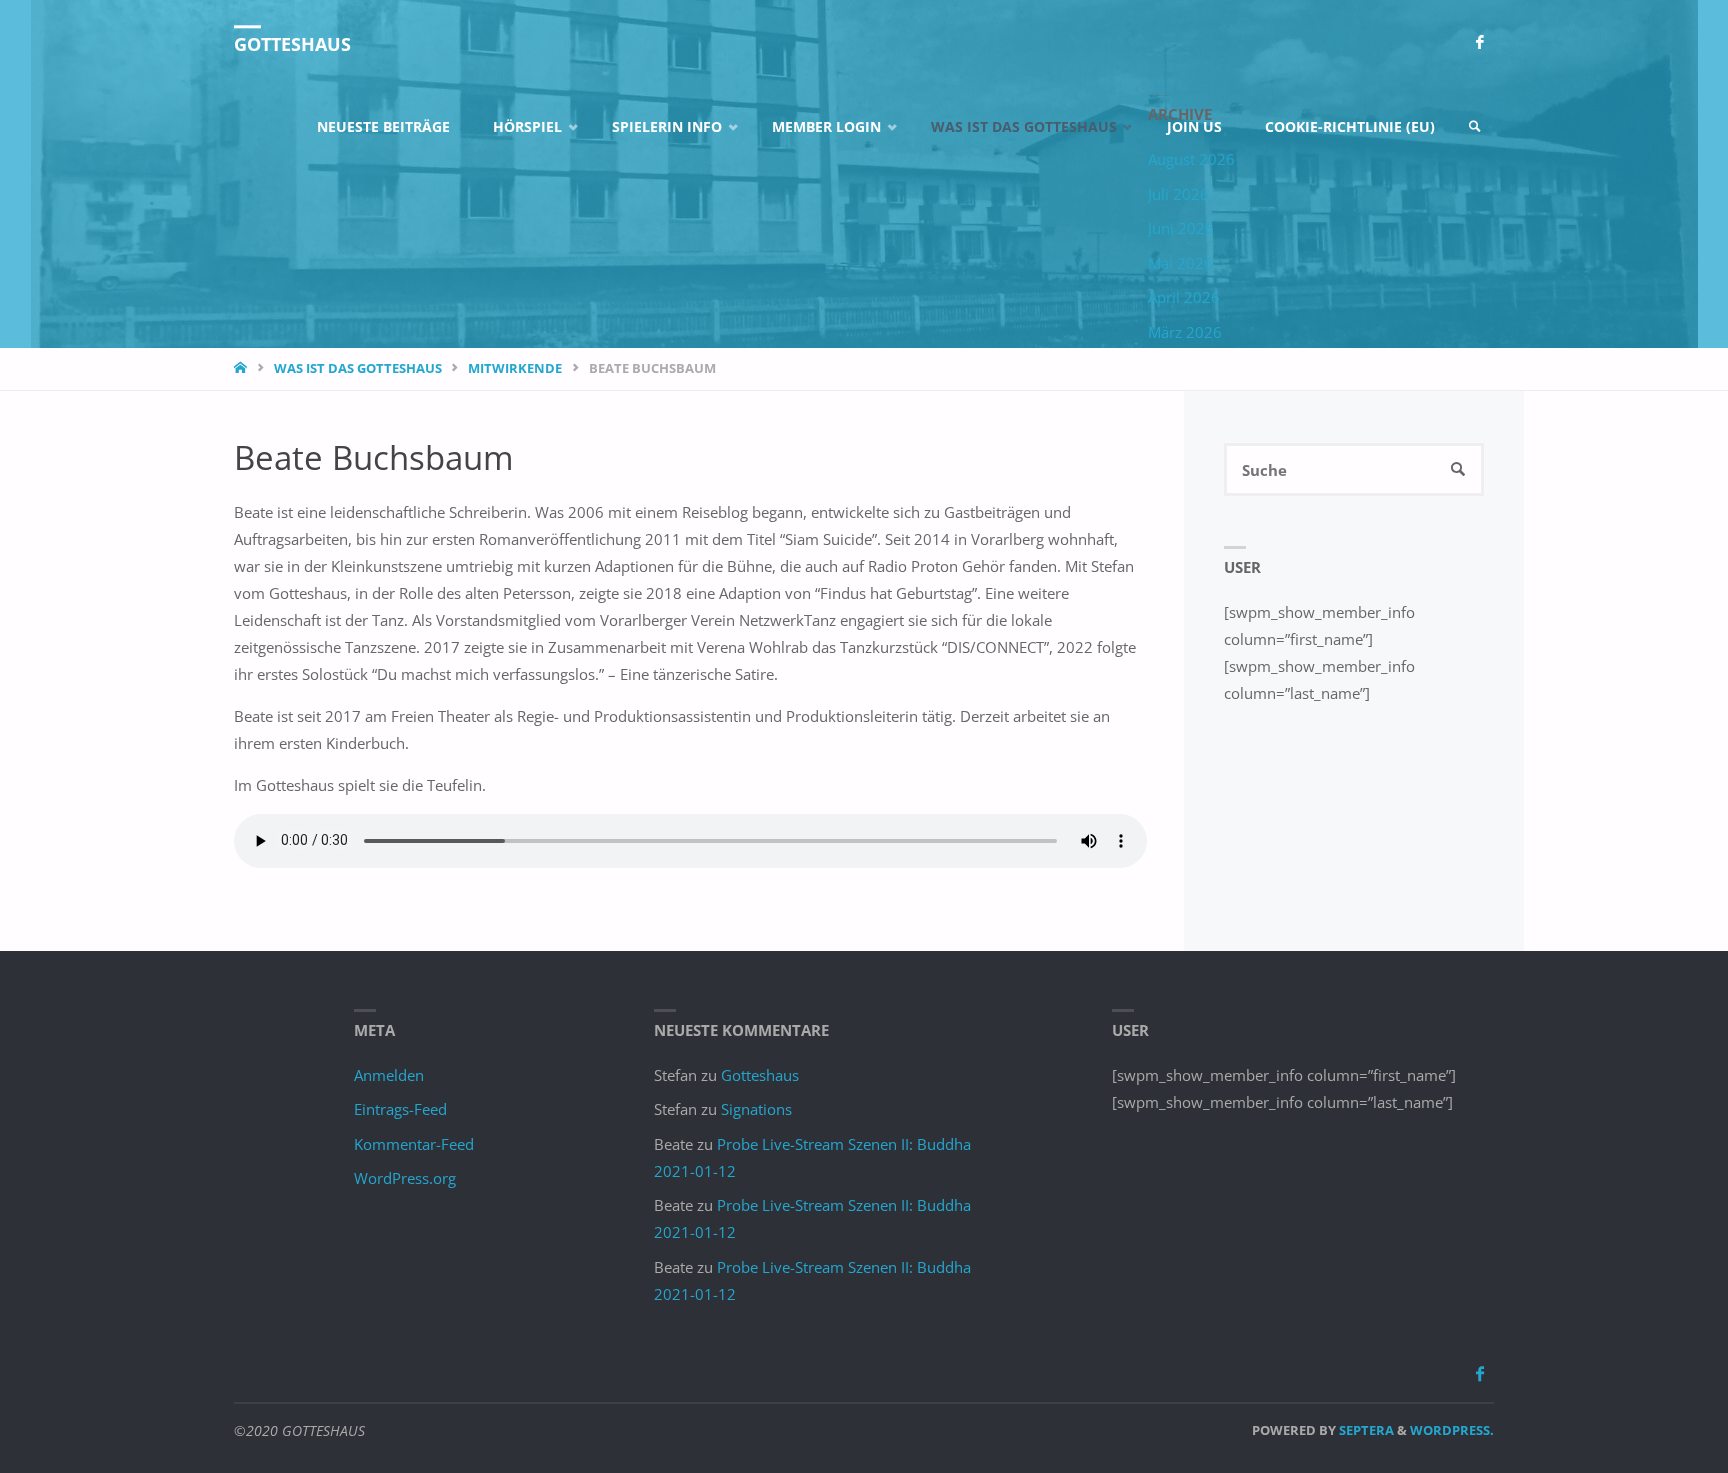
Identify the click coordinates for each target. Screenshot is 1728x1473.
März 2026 (1185, 332)
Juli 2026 (1178, 194)
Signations (756, 1109)
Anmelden (389, 1075)
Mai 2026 (1180, 263)
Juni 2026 (1181, 228)
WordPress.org (405, 1178)
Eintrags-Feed (400, 1109)
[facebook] (1479, 42)
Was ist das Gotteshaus (358, 368)
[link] (1475, 127)
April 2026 (1184, 297)
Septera (1365, 1430)
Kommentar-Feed (414, 1144)
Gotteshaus (760, 1075)
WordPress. (1452, 1430)
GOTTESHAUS (292, 44)
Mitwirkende (515, 368)
